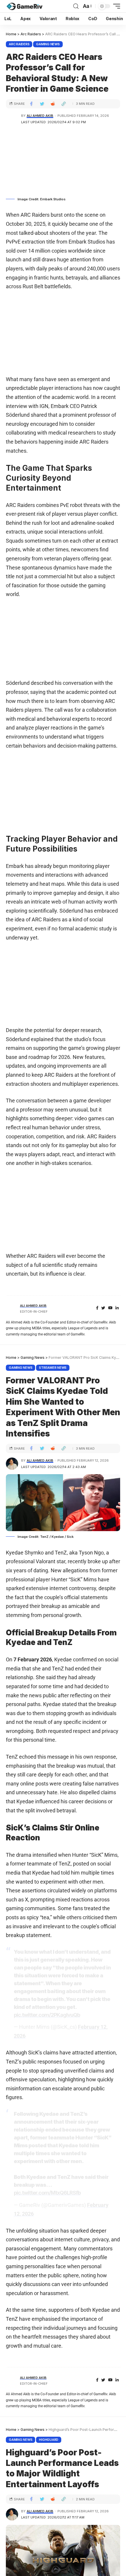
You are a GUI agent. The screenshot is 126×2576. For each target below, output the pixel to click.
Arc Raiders (19, 44)
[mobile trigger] (115, 6)
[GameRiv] (24, 6)
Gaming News (48, 44)
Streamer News (53, 1368)
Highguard (49, 2440)
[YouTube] (110, 1308)
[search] (76, 6)
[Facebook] (97, 1308)
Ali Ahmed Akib (40, 116)
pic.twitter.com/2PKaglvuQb (47, 2015)
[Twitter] (103, 1308)
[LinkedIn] (117, 1308)
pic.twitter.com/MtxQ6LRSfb (47, 2193)
